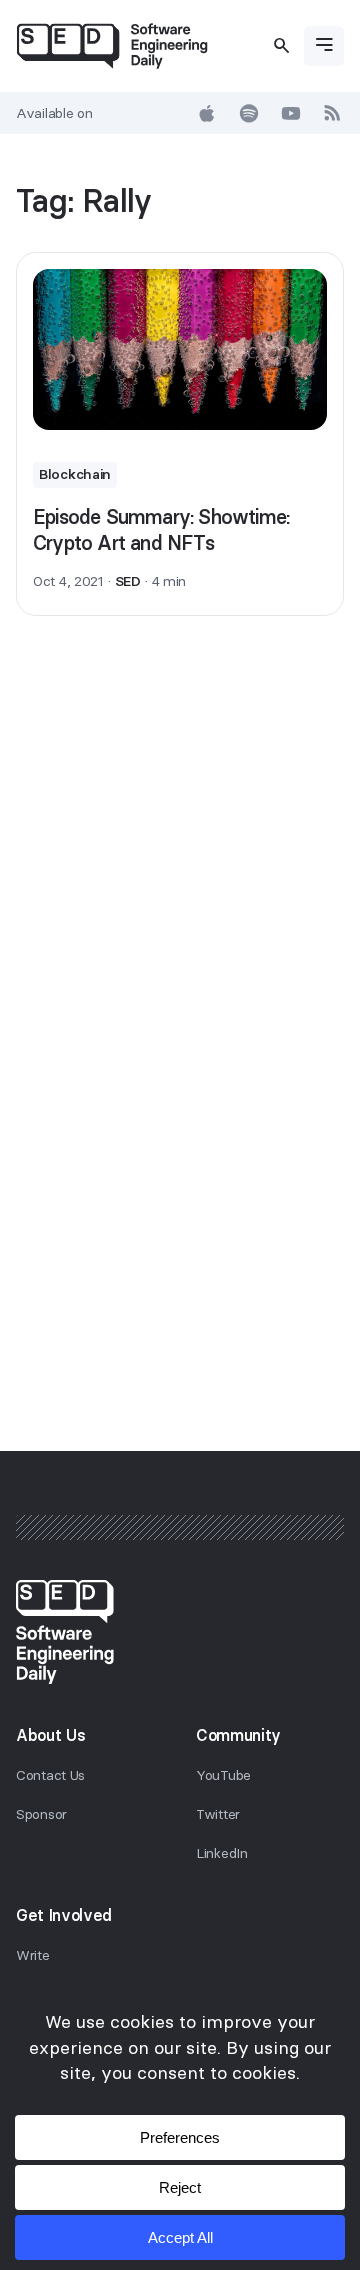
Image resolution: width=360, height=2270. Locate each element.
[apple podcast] (207, 113)
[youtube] (291, 113)
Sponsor (41, 1814)
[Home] (112, 46)
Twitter (218, 1814)
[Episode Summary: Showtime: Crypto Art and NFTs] (180, 349)
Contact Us (50, 1775)
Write (33, 1955)
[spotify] (249, 113)
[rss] (333, 113)
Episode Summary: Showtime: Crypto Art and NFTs (161, 529)
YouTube (223, 1775)
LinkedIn (222, 1853)
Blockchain (75, 474)
